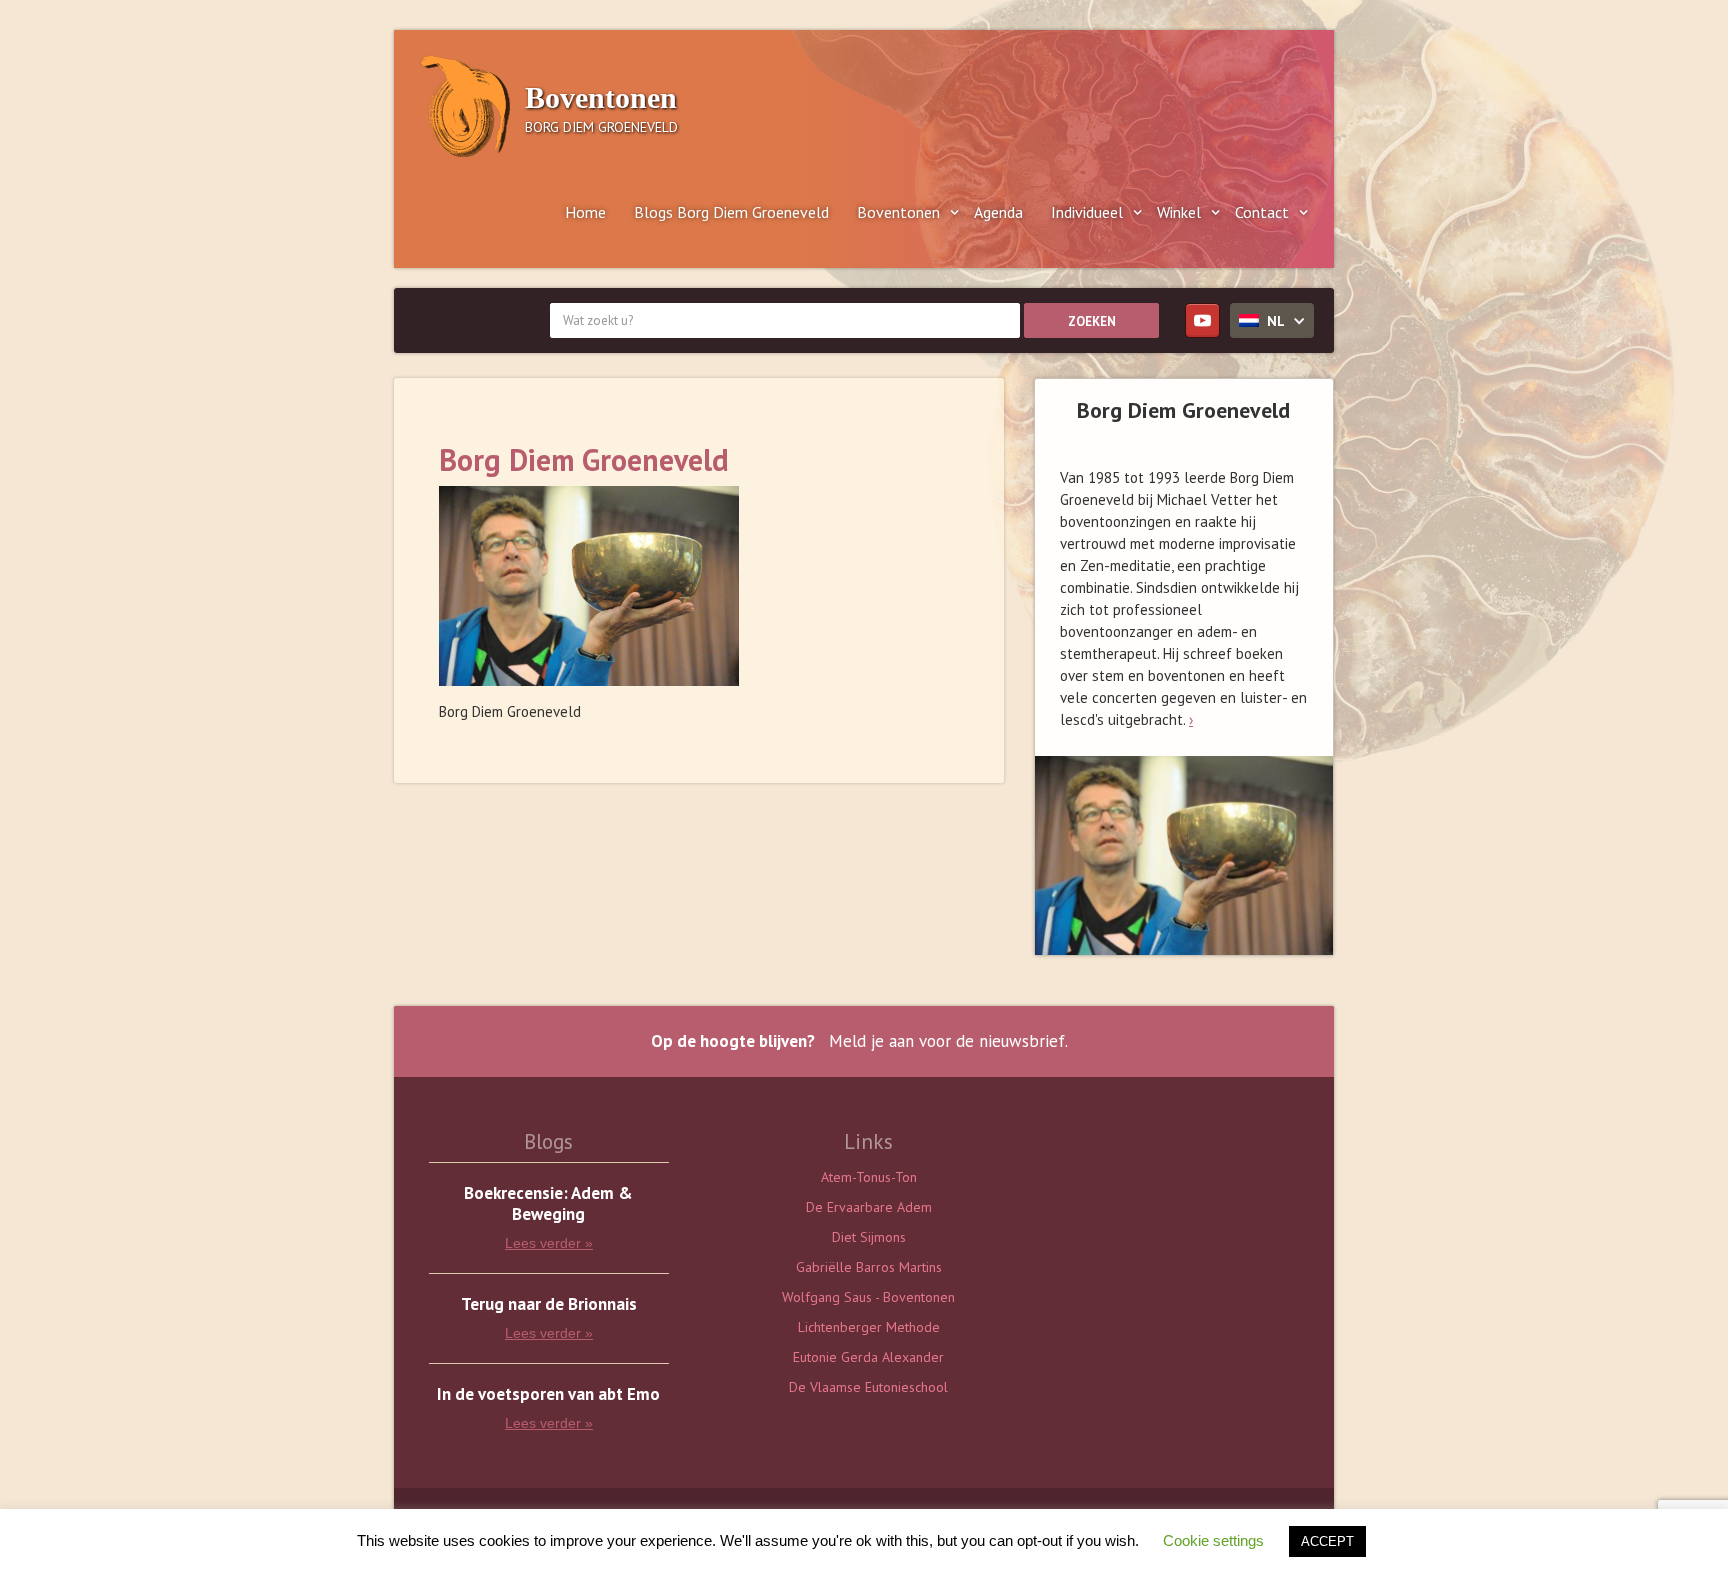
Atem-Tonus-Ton (869, 1177)
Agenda (998, 212)
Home (585, 212)
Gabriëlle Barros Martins (869, 1267)
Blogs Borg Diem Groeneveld (731, 212)
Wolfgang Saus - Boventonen (868, 1297)
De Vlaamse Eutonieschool (868, 1387)
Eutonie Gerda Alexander (868, 1357)
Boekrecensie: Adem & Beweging (548, 1204)
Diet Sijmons (869, 1237)
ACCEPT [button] (1327, 1541)
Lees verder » (549, 1243)
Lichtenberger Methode (869, 1327)
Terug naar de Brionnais (549, 1304)
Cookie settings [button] (1213, 1540)
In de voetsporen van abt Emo (548, 1394)
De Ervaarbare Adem (869, 1207)
